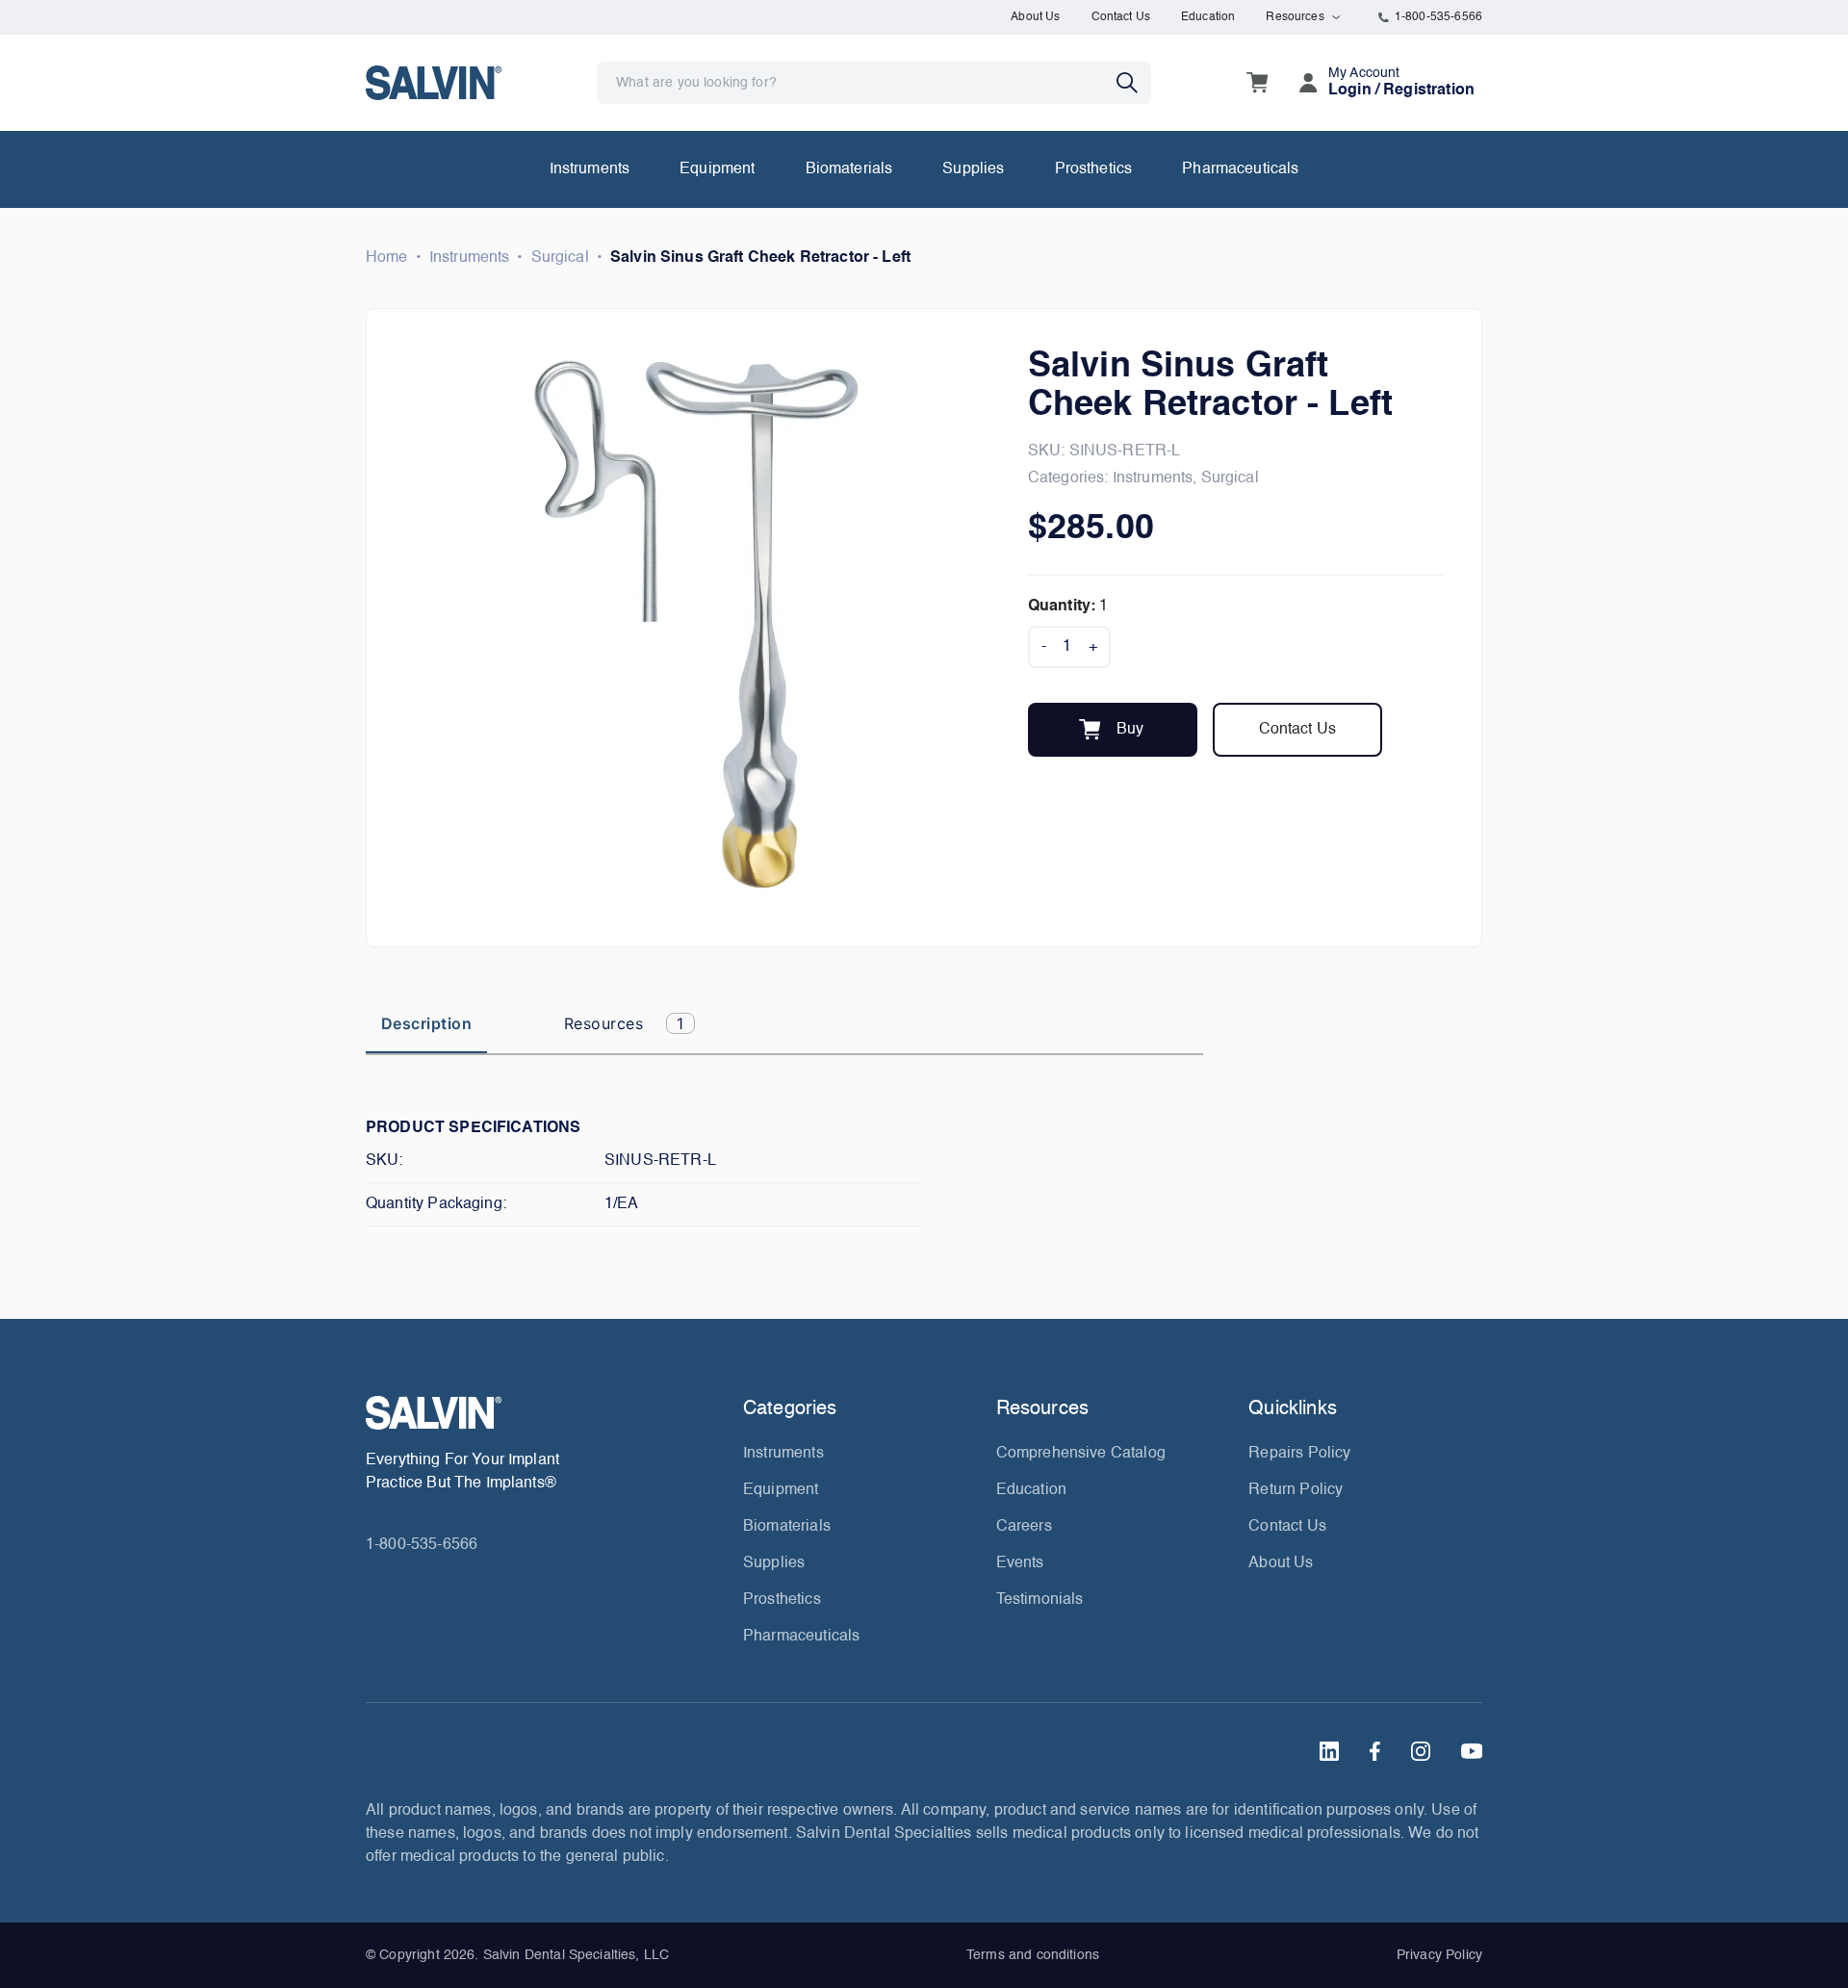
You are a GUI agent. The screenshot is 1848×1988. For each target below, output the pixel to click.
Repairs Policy (1299, 1454)
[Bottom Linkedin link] (1329, 1751)
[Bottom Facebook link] (1375, 1751)
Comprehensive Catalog (1081, 1454)
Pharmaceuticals (1240, 169)
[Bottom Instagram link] (1421, 1751)
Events (1020, 1563)
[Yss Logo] (547, 1413)
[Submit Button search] (1134, 83)
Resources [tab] (624, 1023)
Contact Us (1121, 17)
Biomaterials (849, 169)
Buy (1130, 730)
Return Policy (1296, 1490)
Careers (1024, 1527)
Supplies (973, 169)
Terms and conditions (1033, 1955)
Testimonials (1040, 1600)
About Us (1035, 17)
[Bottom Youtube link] (1472, 1751)
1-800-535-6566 (1438, 17)
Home (387, 258)
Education (1208, 17)
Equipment (717, 169)
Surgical (560, 258)
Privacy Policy (1439, 1955)
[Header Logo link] (434, 82)
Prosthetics (1094, 169)
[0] (1257, 83)
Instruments (590, 169)
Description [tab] (426, 1023)
